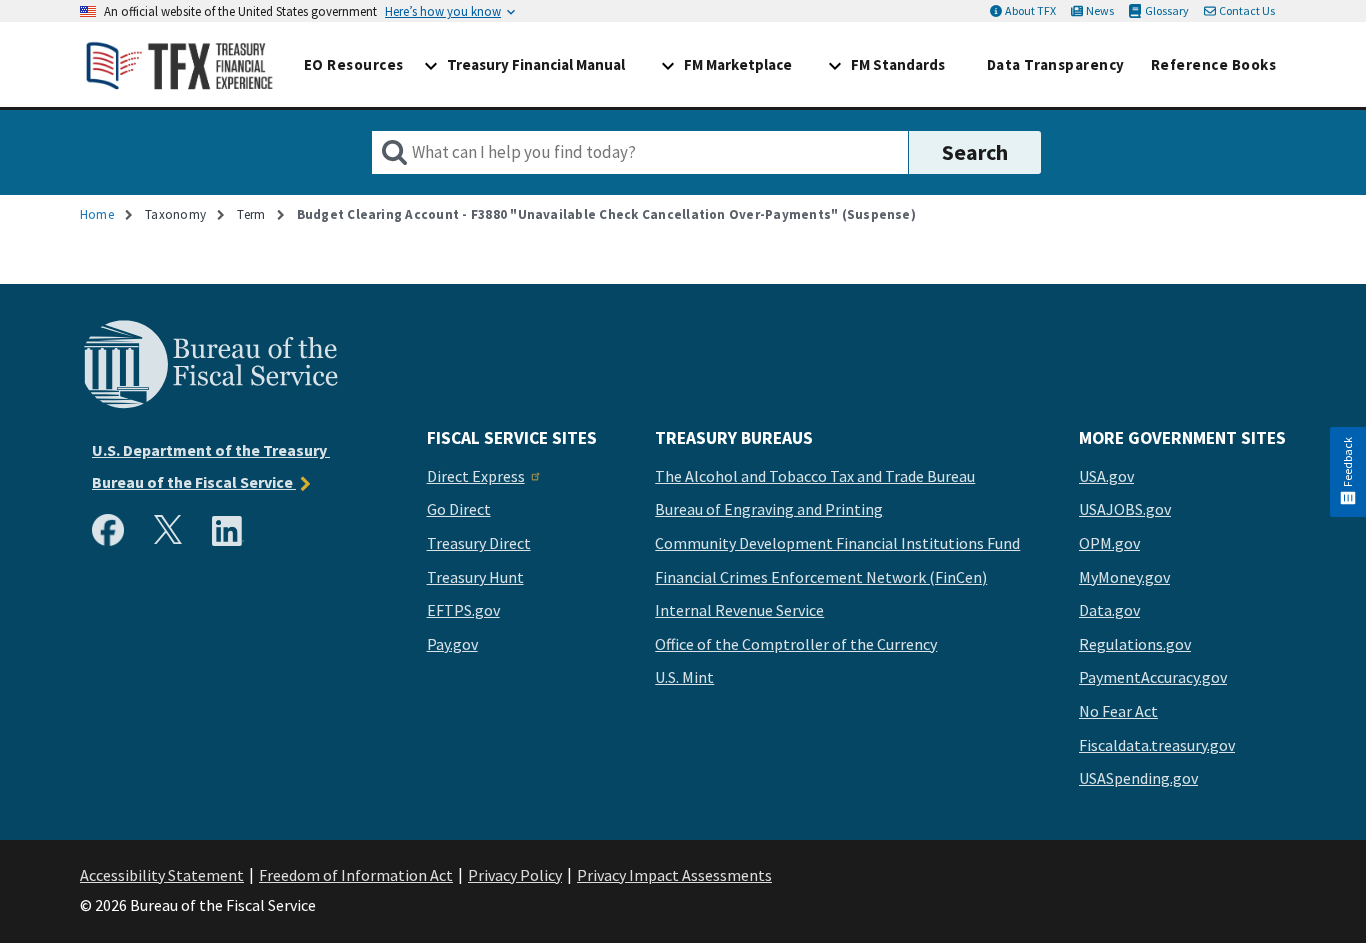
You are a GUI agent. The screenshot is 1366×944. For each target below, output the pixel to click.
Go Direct (459, 510)
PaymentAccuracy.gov (1153, 678)
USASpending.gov (1138, 779)
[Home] (180, 64)
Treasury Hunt (475, 578)
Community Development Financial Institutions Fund (837, 544)
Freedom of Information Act (356, 875)
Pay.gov (452, 645)
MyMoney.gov (1124, 578)
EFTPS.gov (463, 611)
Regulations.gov (1135, 645)
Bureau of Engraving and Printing (769, 510)
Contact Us (1247, 10)
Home (97, 214)
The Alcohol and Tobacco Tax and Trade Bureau (815, 477)
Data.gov (1109, 611)
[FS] (210, 406)
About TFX (1030, 10)
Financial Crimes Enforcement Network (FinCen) (821, 578)
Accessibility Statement (162, 875)
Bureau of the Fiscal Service (194, 482)
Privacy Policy (515, 875)
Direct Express (476, 477)
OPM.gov (1109, 544)
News (1100, 10)
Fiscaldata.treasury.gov (1157, 746)
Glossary (1166, 10)
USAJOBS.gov (1125, 510)
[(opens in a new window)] (112, 535)
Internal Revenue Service (739, 611)
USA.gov (1106, 477)
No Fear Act (1118, 712)
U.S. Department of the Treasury (211, 450)
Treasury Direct (479, 544)
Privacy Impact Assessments (674, 875)
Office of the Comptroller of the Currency (796, 645)
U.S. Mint (684, 678)
